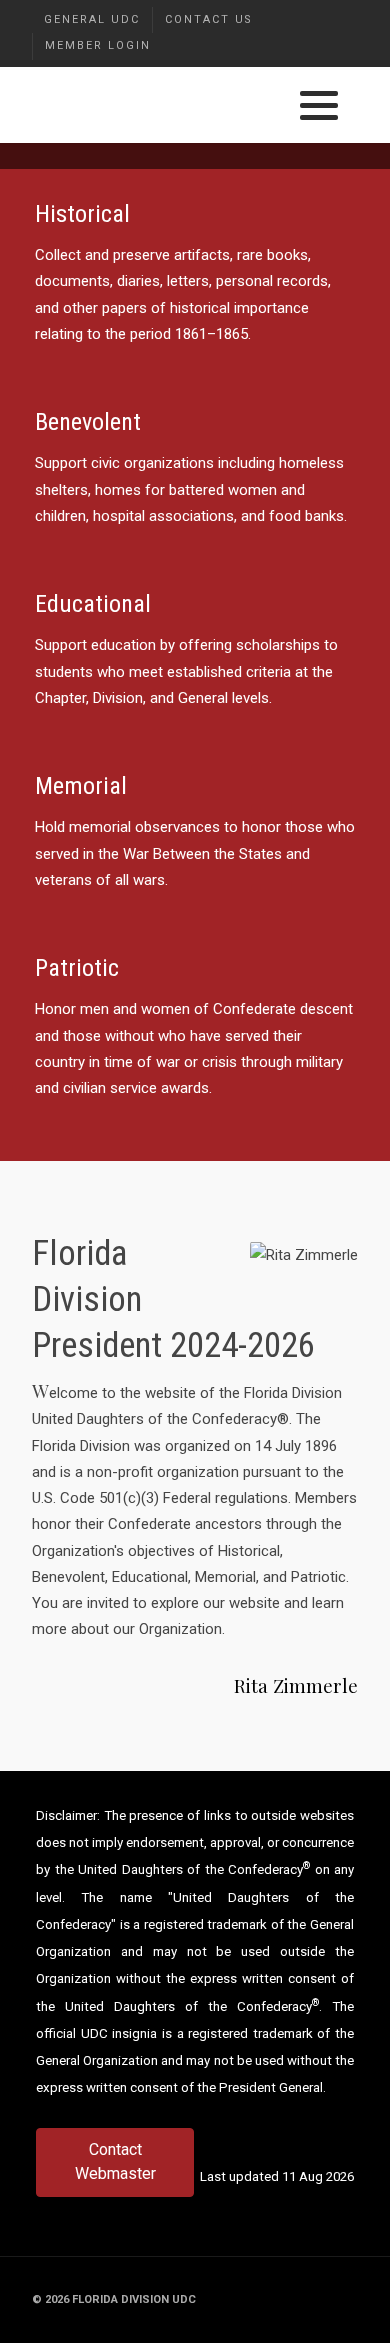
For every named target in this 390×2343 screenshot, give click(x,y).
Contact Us (208, 19)
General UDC (92, 19)
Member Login (98, 45)
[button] (319, 106)
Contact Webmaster (115, 2161)
